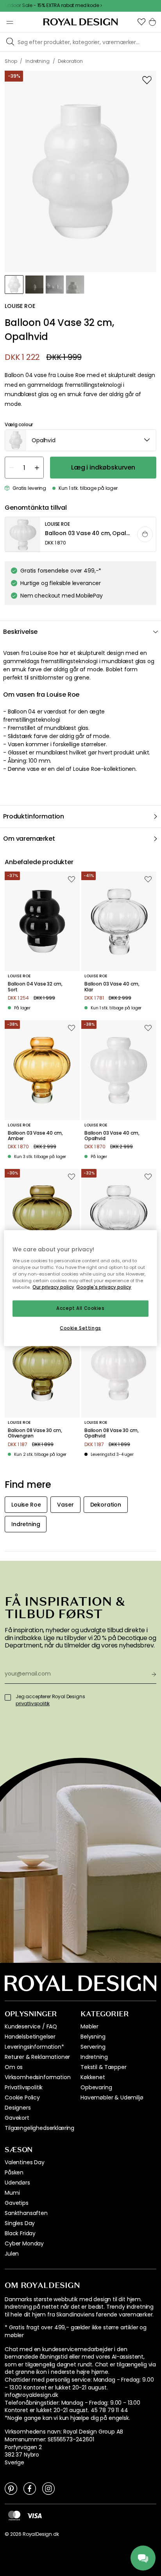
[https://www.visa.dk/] (34, 2515)
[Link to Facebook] (30, 2488)
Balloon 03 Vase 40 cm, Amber (35, 1136)
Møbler (89, 2026)
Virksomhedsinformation (38, 2077)
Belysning (93, 2037)
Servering (93, 2047)
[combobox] (80, 440)
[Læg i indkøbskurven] (145, 534)
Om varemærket (29, 839)
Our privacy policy (53, 1287)
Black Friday (20, 2233)
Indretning (94, 2057)
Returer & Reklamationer (37, 2057)
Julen (12, 2254)
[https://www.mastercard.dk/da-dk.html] (14, 2516)
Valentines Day (25, 2162)
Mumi (12, 2193)
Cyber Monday (24, 2243)
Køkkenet (93, 2077)
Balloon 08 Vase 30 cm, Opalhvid (111, 1433)
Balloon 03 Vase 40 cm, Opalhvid (112, 1136)
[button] (141, 22)
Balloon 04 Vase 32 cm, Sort (35, 987)
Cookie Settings (80, 1328)
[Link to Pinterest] (11, 2488)
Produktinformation (34, 816)
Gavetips (17, 2203)
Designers (18, 2108)
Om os (14, 2067)
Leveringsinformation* (34, 2047)
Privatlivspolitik (24, 2087)
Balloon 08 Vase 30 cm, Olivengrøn (35, 1433)
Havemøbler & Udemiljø (112, 2097)
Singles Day (20, 2223)
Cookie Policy (22, 2097)
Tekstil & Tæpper (103, 2067)
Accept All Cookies (80, 1308)
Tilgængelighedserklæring (39, 2128)
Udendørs (17, 2183)
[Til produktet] (81, 535)
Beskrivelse (20, 632)
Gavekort (17, 2118)
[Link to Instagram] (48, 2488)
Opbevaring (96, 2087)
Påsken (14, 2172)
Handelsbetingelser (30, 2037)
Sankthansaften (26, 2213)
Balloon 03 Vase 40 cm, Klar (112, 987)
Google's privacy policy (104, 1287)
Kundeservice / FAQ (31, 2026)
